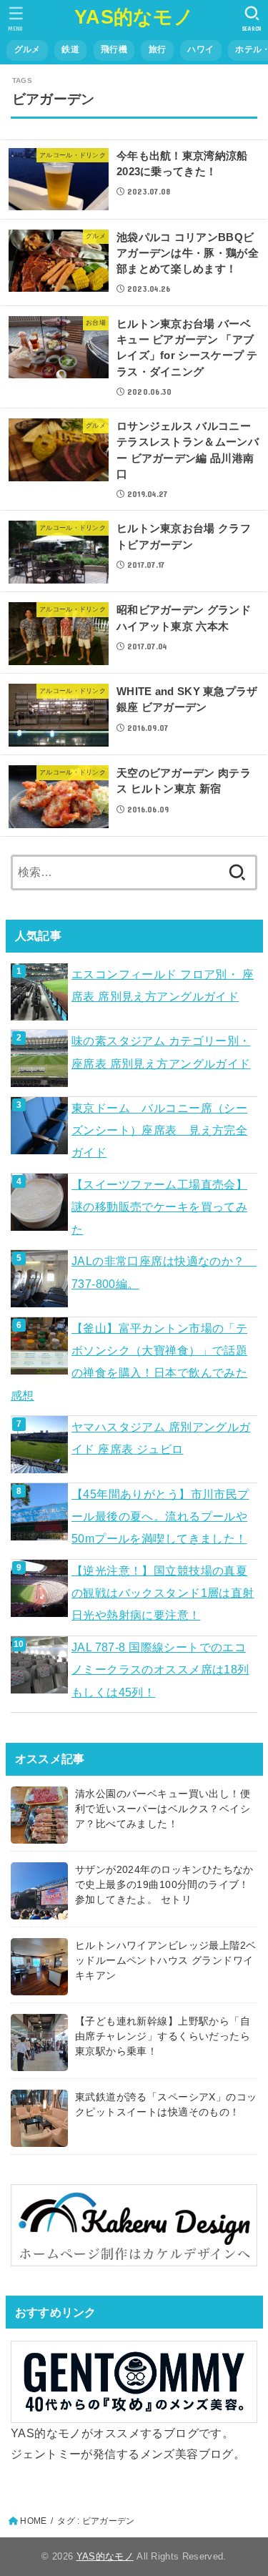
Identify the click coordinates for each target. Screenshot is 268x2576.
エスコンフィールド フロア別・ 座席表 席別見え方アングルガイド (163, 985)
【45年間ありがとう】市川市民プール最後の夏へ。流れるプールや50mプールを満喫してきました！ (160, 1516)
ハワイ (200, 49)
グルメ (28, 49)
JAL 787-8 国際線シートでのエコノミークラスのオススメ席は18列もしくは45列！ (160, 1670)
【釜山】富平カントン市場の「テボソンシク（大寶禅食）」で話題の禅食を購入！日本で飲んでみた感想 (129, 1362)
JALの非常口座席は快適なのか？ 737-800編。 (164, 1272)
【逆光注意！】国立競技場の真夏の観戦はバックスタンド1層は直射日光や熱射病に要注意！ (163, 1593)
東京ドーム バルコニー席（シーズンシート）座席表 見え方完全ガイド (159, 1130)
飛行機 (114, 49)
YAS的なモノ (134, 17)
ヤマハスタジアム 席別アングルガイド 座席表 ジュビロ (161, 1438)
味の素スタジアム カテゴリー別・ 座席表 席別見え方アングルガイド (161, 1052)
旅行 (158, 49)
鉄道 (70, 49)
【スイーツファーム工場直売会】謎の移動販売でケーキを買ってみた (159, 1207)
